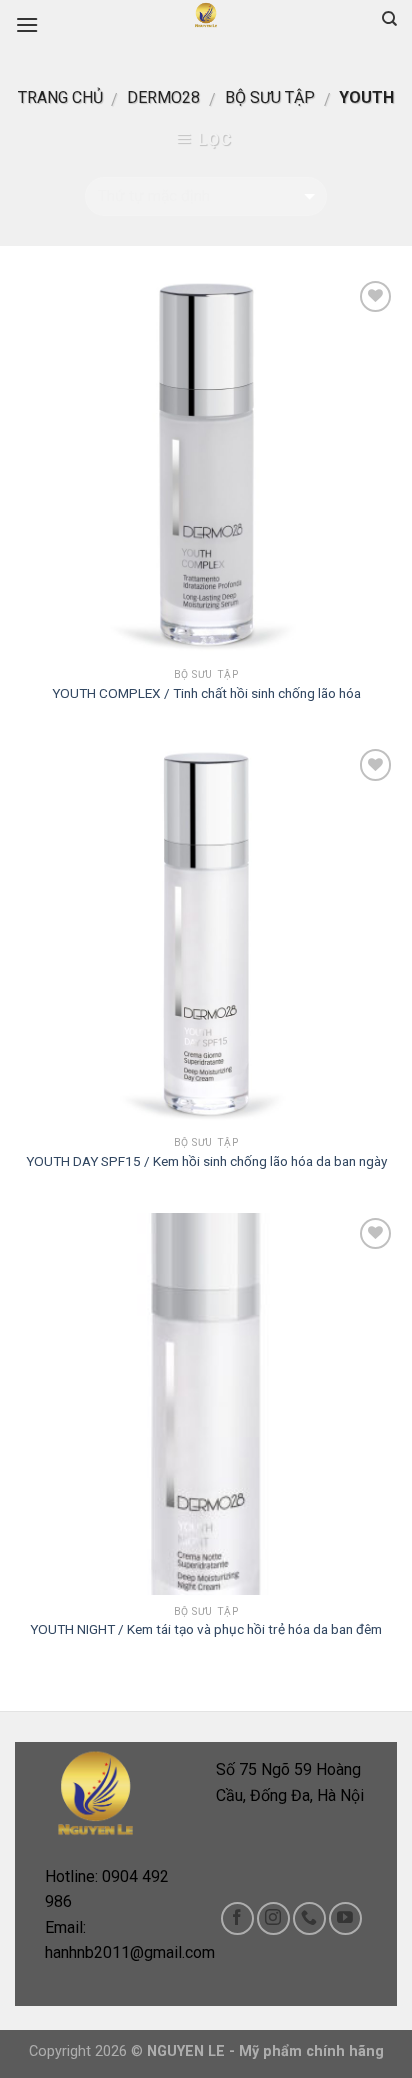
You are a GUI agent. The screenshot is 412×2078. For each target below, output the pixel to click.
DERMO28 (163, 97)
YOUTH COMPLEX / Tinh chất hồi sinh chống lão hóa (206, 693)
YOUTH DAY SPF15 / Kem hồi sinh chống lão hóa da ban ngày (206, 1161)
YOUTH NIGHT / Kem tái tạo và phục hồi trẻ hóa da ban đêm (206, 1629)
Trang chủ (60, 97)
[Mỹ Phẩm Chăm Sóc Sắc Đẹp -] (206, 15)
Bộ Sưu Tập (270, 97)
